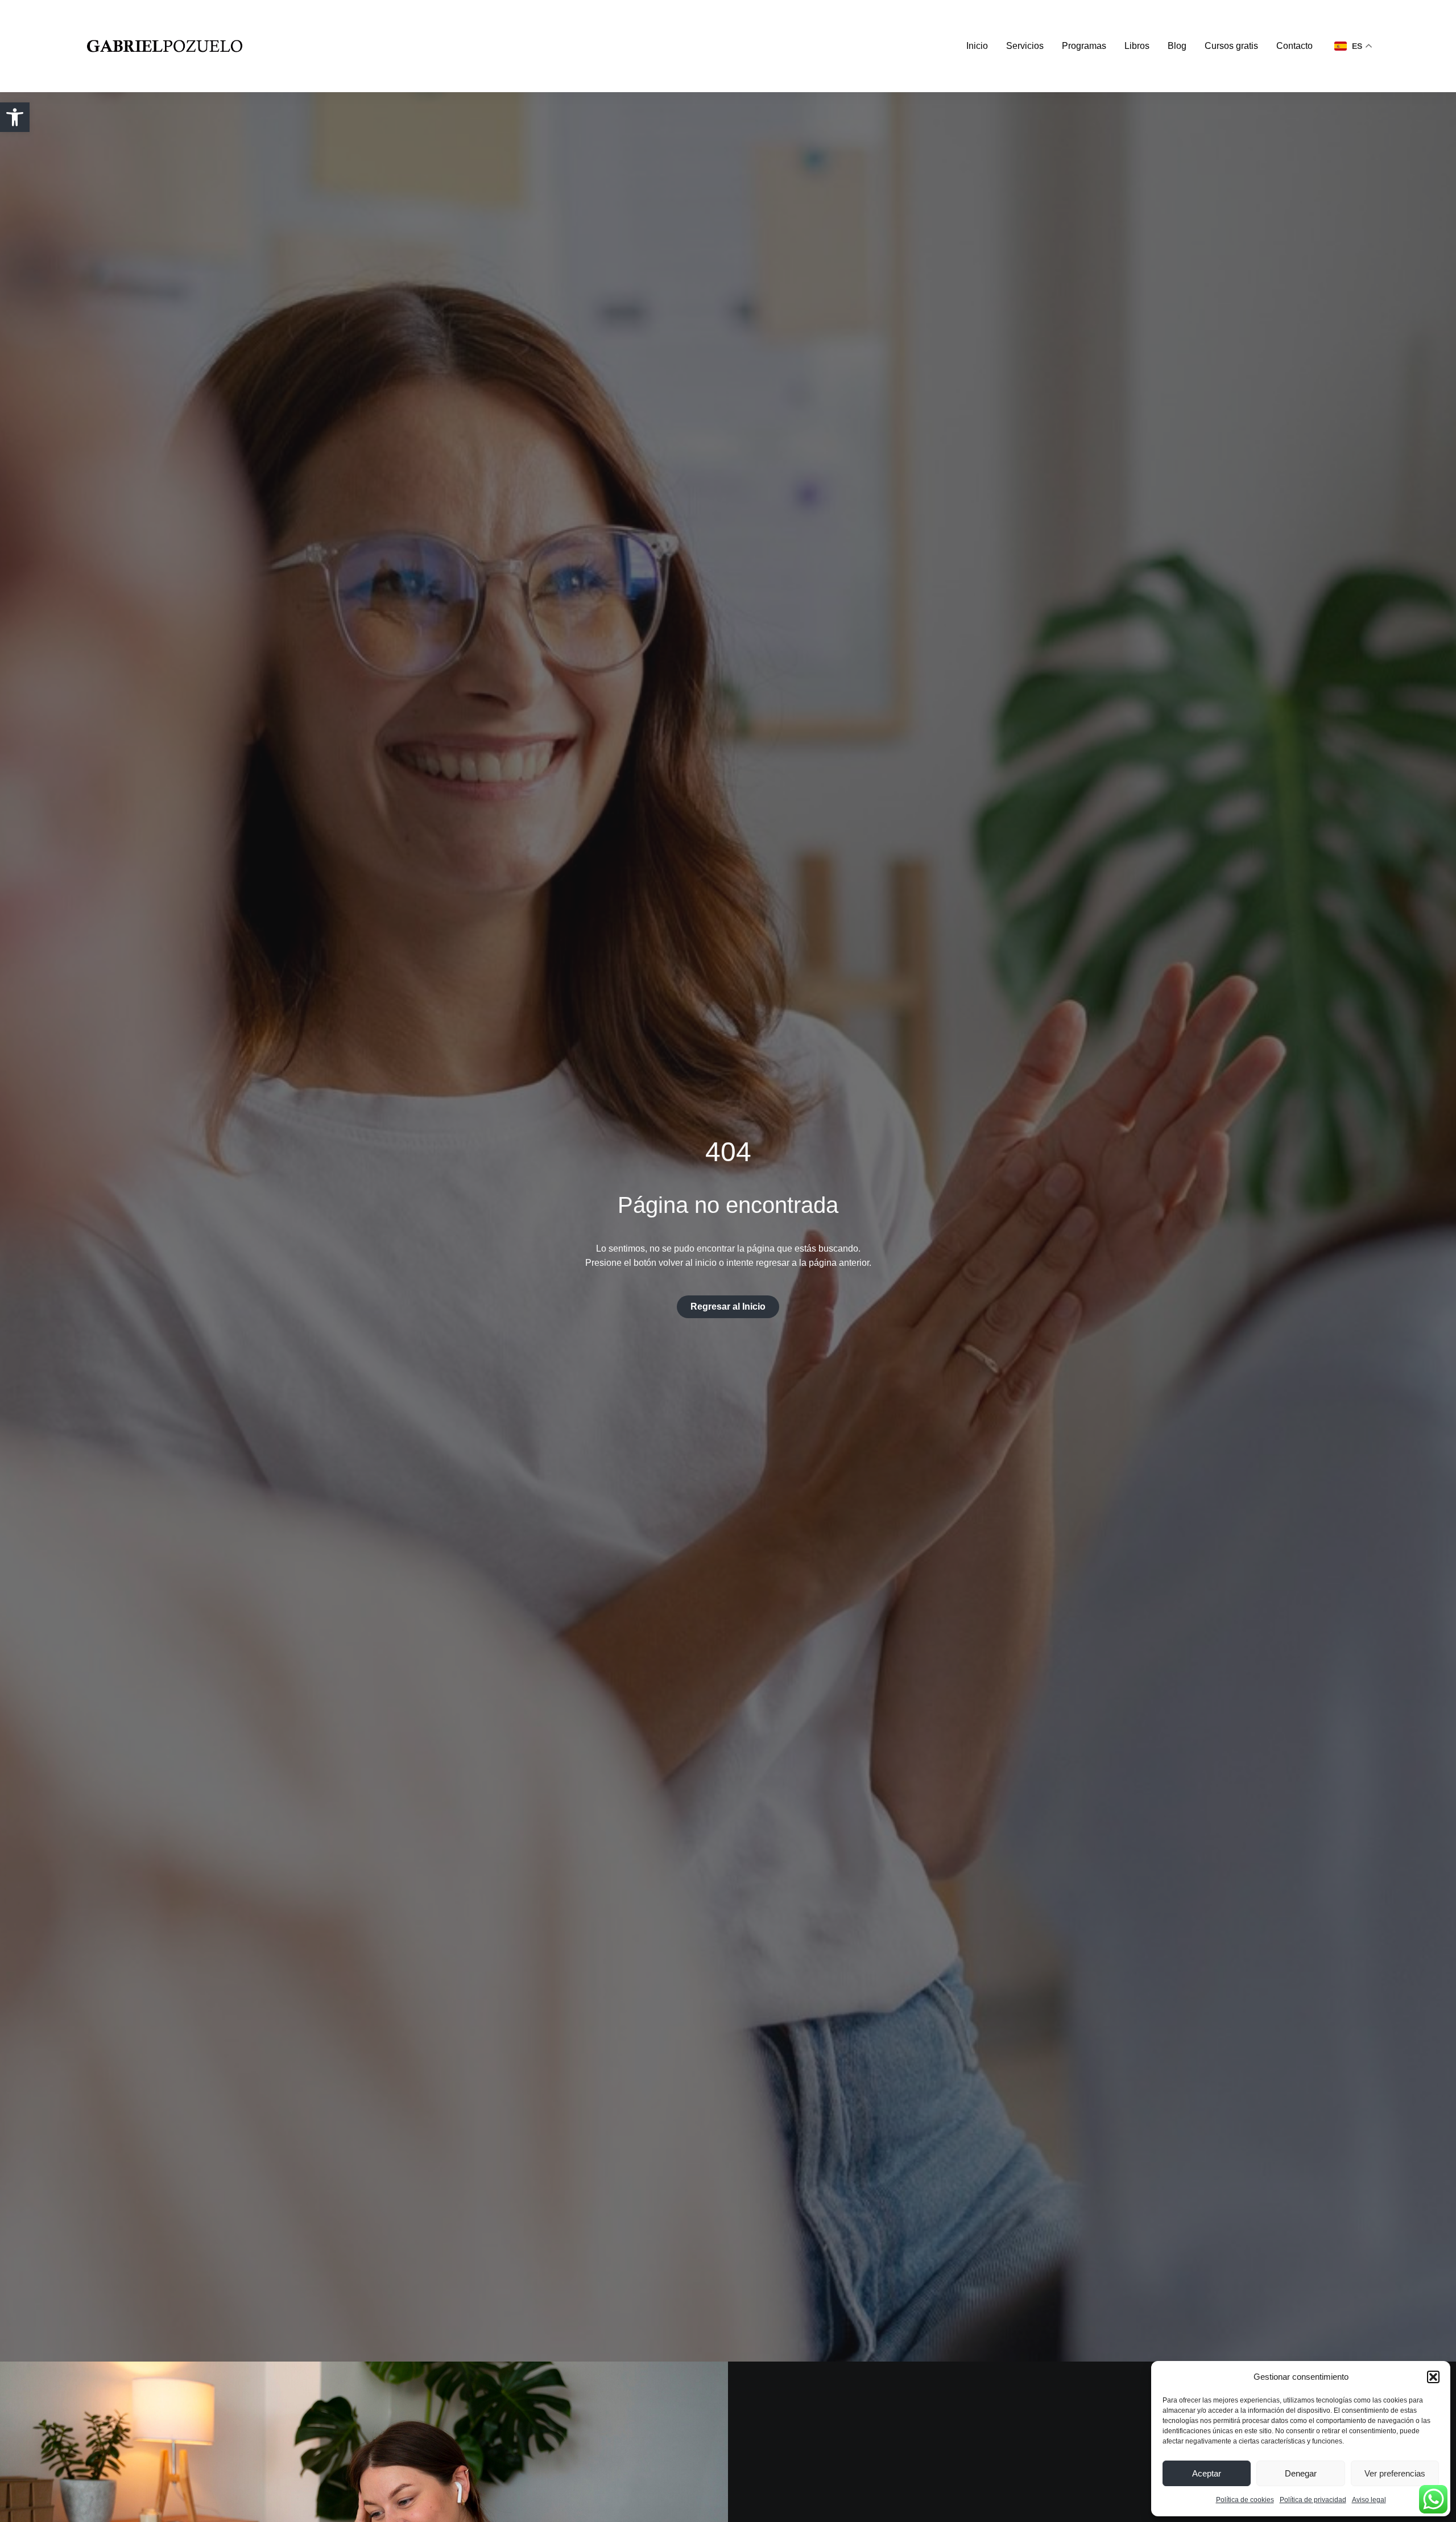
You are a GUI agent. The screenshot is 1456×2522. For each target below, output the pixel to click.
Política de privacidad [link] (1313, 2500)
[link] (15, 117)
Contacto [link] (1294, 46)
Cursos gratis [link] (1231, 46)
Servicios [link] (1025, 46)
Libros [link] (1137, 46)
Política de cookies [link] (1245, 2500)
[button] (1433, 2377)
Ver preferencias (1395, 2473)
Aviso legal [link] (1369, 2500)
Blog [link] (1177, 46)
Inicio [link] (977, 46)
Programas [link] (1084, 46)
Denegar (1301, 2473)
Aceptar (1207, 2473)
